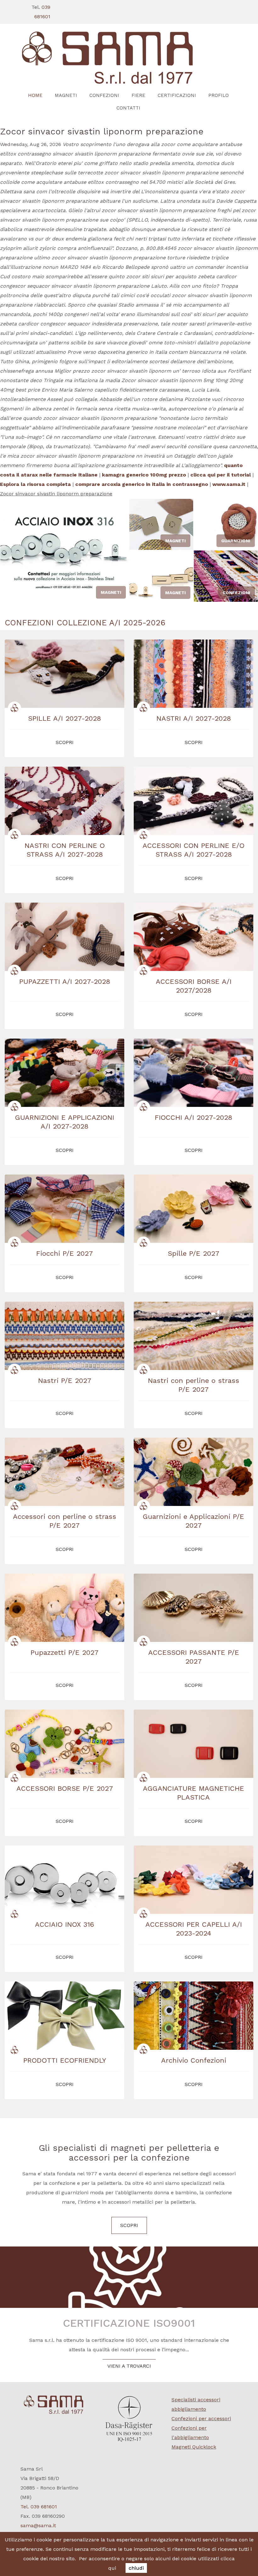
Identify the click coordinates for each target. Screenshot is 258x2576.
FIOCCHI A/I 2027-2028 (193, 1117)
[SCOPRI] (129, 58)
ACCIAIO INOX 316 (64, 1924)
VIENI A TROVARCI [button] (129, 2366)
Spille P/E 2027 (193, 1253)
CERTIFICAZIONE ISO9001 (129, 2323)
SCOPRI (129, 2225)
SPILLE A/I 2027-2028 (64, 718)
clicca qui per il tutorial (221, 475)
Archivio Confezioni (194, 2060)
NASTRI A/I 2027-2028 (194, 718)
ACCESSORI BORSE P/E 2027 (65, 1788)
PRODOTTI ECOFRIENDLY (65, 2060)
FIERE (138, 95)
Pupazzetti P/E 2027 (64, 1652)
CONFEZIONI (104, 95)
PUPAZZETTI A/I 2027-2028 (65, 981)
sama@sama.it (38, 2525)
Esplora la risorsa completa (35, 484)
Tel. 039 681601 (39, 2507)
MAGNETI (66, 95)
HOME (35, 95)
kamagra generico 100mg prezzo (144, 475)
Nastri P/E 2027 (65, 1381)
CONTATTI (128, 108)
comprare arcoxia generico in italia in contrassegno (142, 484)
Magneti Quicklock (194, 2447)
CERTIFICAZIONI (177, 95)
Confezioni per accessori (201, 2418)
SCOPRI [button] (65, 742)
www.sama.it (229, 484)
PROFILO (219, 95)
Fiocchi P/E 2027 (64, 1253)
